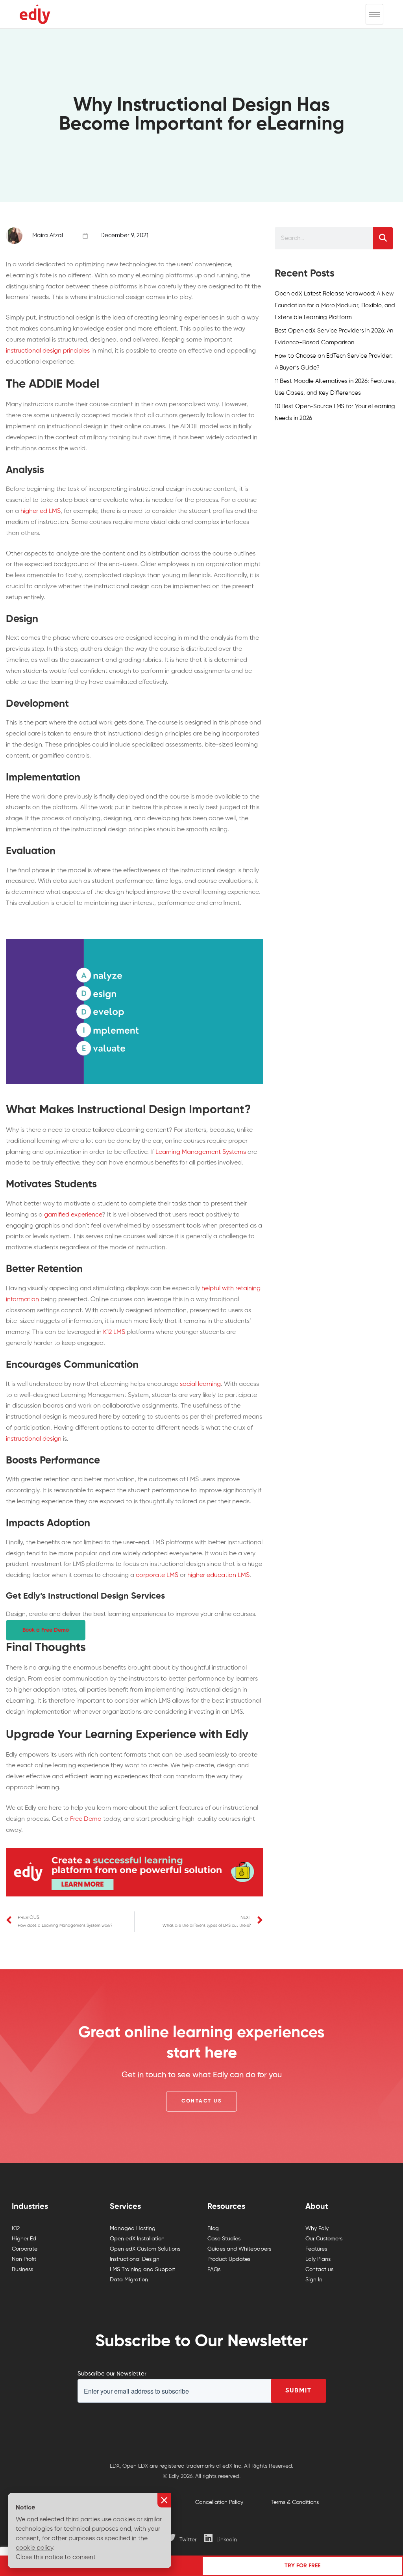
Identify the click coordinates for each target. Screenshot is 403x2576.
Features (316, 2249)
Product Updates (229, 2259)
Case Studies (224, 2239)
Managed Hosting (133, 2229)
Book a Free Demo (46, 1630)
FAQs (214, 2270)
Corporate (25, 2249)
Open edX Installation (137, 2239)
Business (22, 2270)
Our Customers (324, 2239)
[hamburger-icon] (374, 14)
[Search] (383, 238)
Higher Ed (24, 2239)
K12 (16, 2229)
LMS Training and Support (142, 2270)
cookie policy (34, 2548)
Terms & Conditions (295, 2502)
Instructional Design (135, 2259)
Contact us (319, 2270)
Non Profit (24, 2259)
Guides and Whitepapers (239, 2249)
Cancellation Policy (219, 2502)
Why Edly (317, 2229)
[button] (201, 2101)
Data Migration (129, 2280)
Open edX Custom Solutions (145, 2249)
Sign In (314, 2280)
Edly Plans (318, 2259)
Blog (213, 2229)
